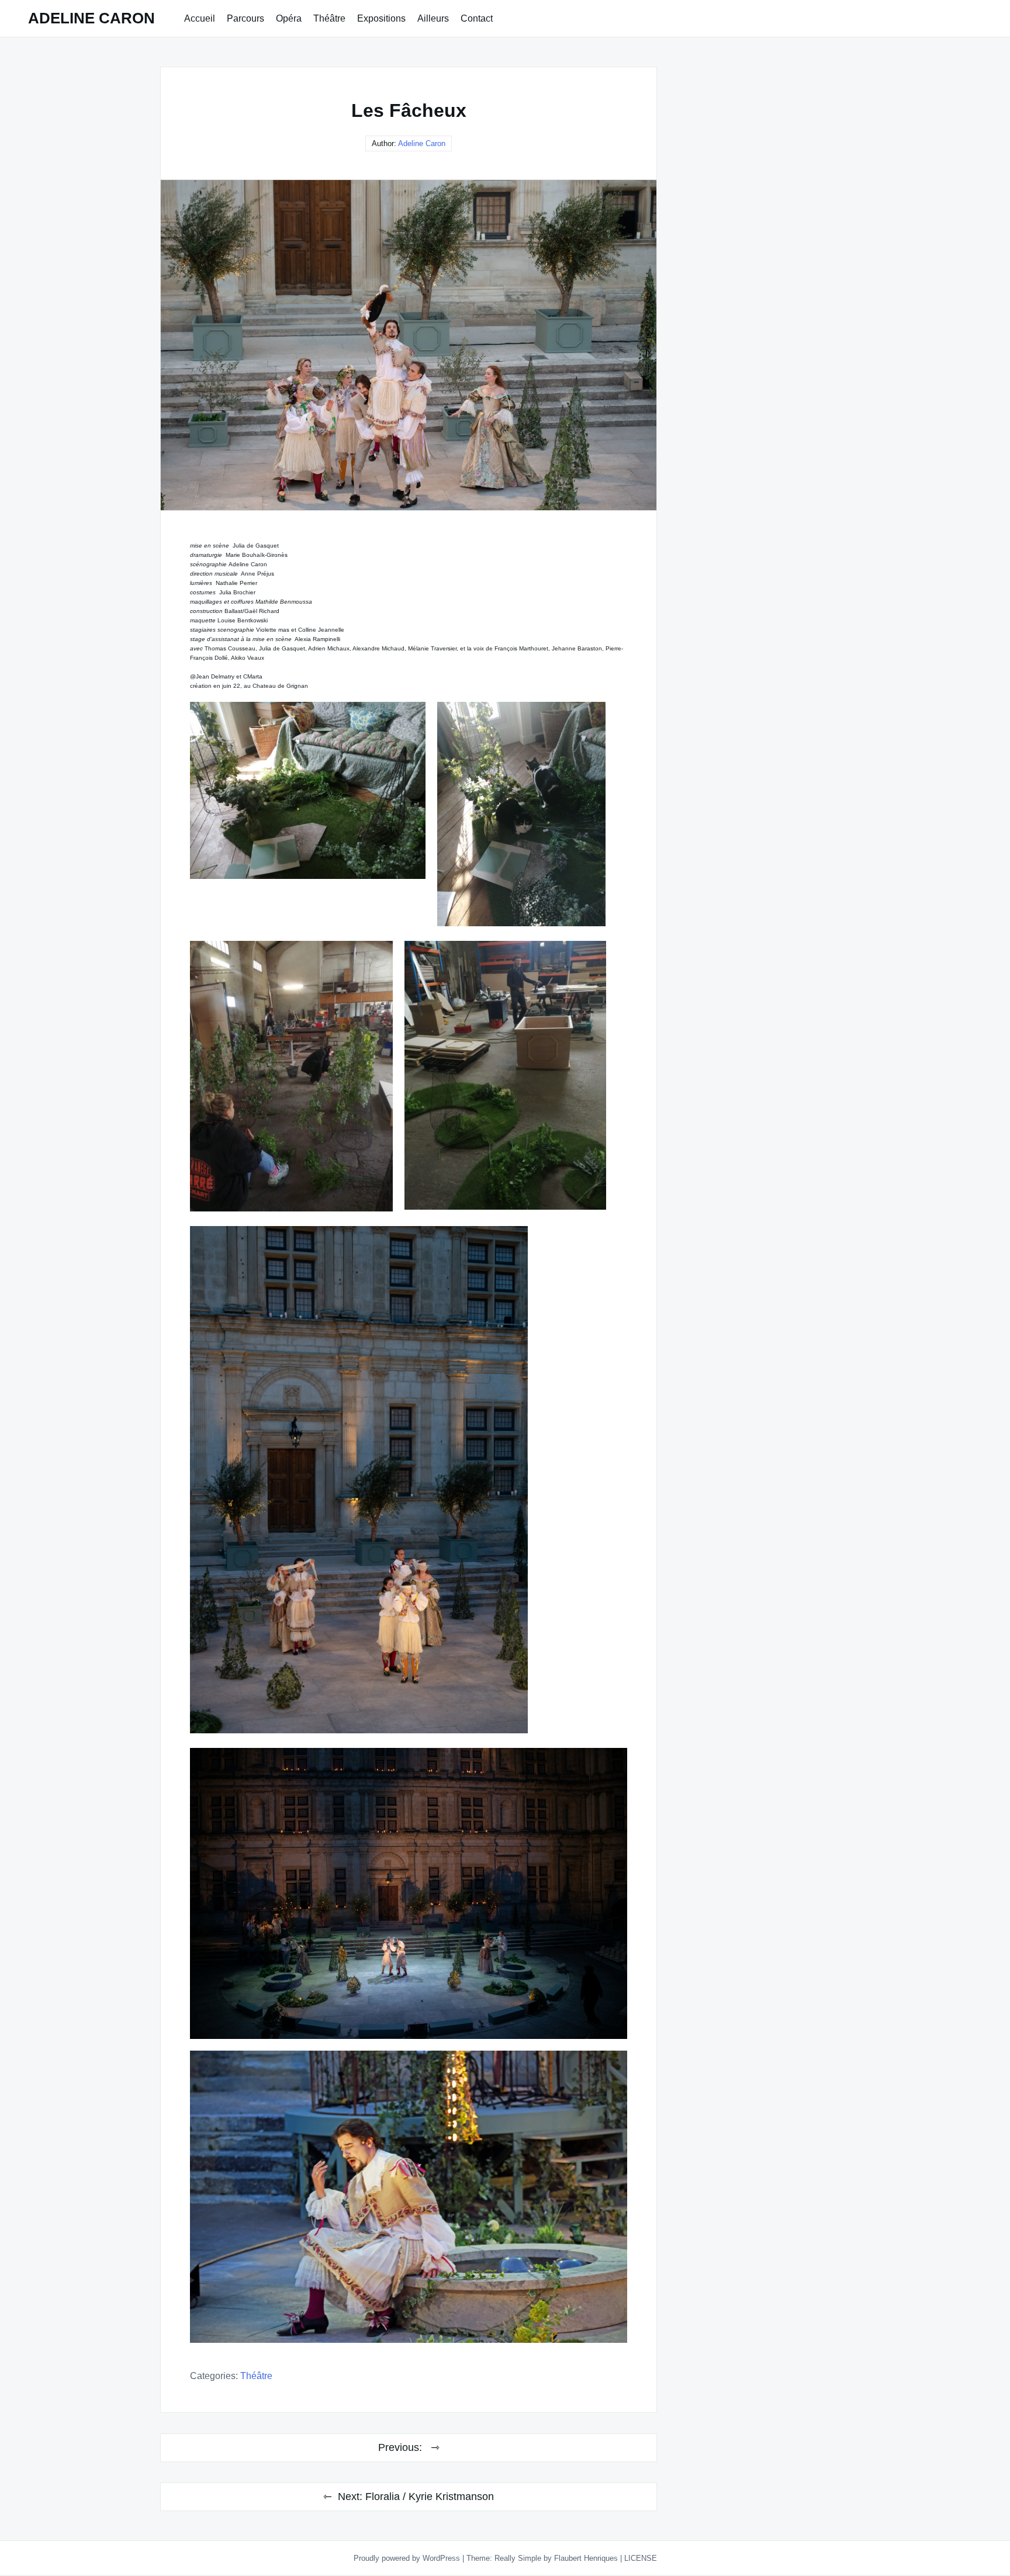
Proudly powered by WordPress (408, 2558)
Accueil (200, 18)
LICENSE (641, 2558)
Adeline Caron (422, 143)
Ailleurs (433, 18)
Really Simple (518, 2558)
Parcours (245, 18)
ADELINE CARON (91, 18)
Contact (477, 18)
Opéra (289, 18)
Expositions (381, 18)
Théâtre (329, 18)
